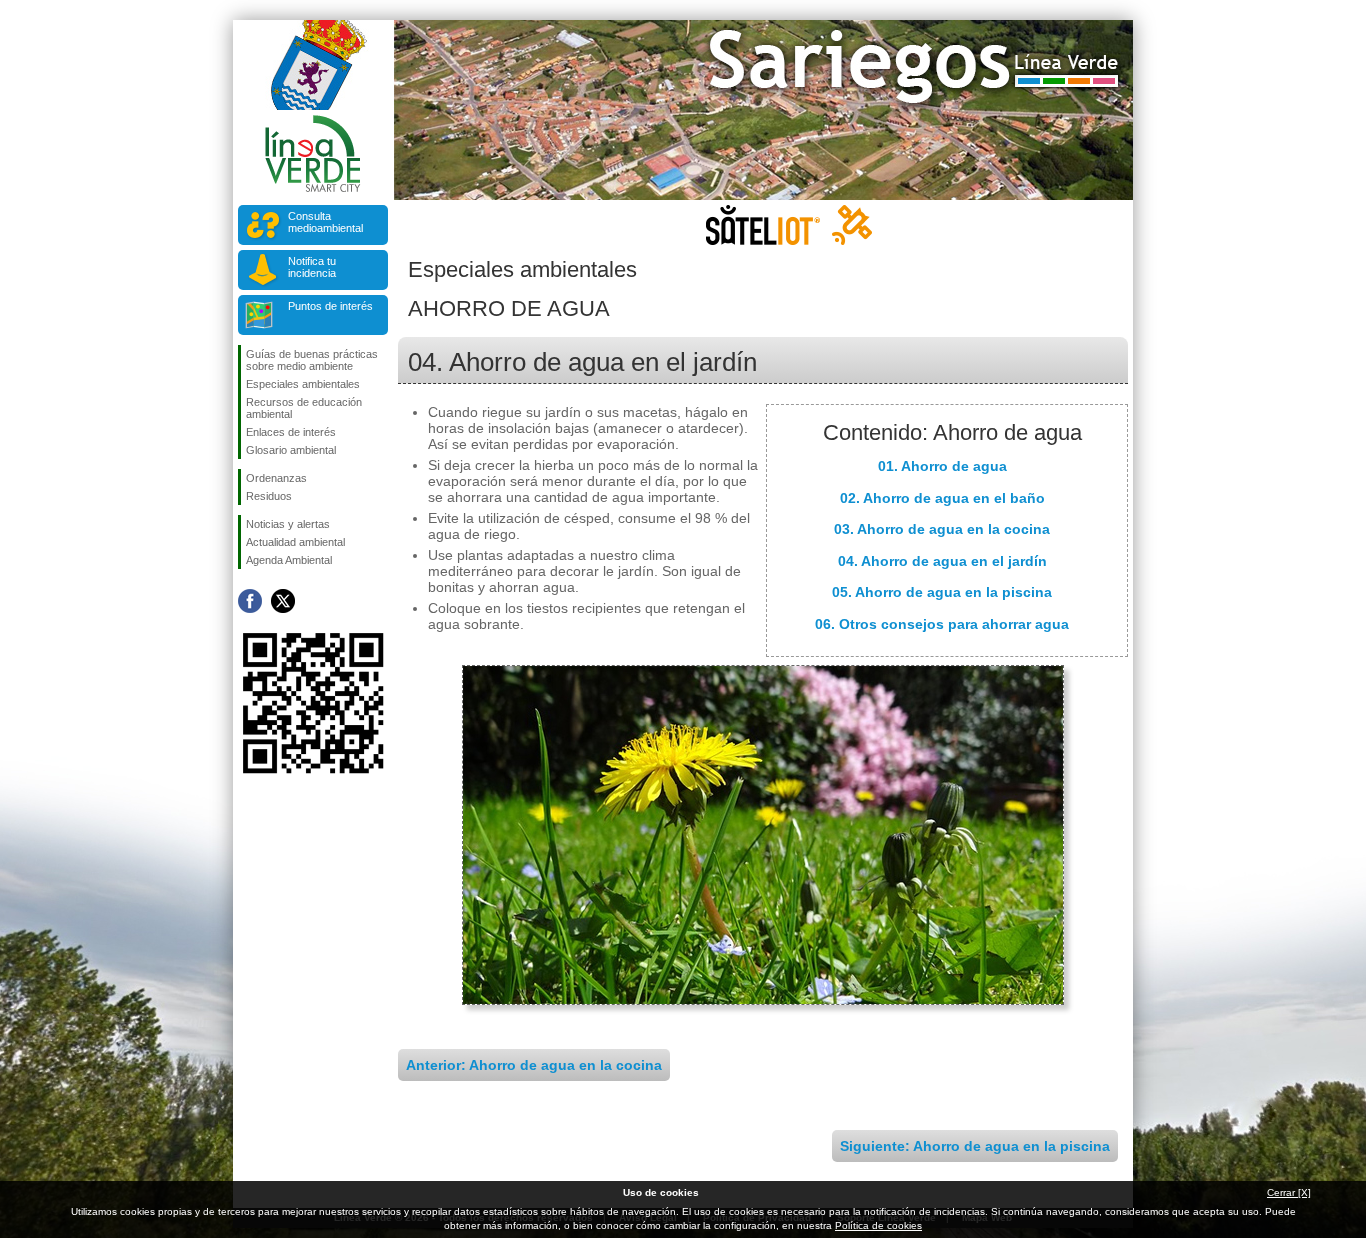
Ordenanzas (276, 478)
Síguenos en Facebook (250, 601)
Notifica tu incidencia (312, 267)
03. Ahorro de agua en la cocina (942, 529)
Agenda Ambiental (289, 560)
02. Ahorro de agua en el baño (942, 498)
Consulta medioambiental (325, 222)
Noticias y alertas (288, 524)
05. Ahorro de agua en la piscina (942, 592)
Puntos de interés (330, 306)
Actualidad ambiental (295, 542)
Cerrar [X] (1289, 1192)
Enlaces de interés (291, 432)
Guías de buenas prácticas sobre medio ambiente (312, 360)
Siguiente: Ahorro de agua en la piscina (975, 1146)
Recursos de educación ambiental (304, 408)
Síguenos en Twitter (283, 601)
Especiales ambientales (303, 384)
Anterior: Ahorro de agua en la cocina (534, 1065)
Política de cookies (878, 1225)
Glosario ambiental (291, 450)
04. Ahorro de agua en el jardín (942, 561)
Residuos (269, 496)
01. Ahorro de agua (942, 466)
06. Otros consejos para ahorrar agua (942, 624)
